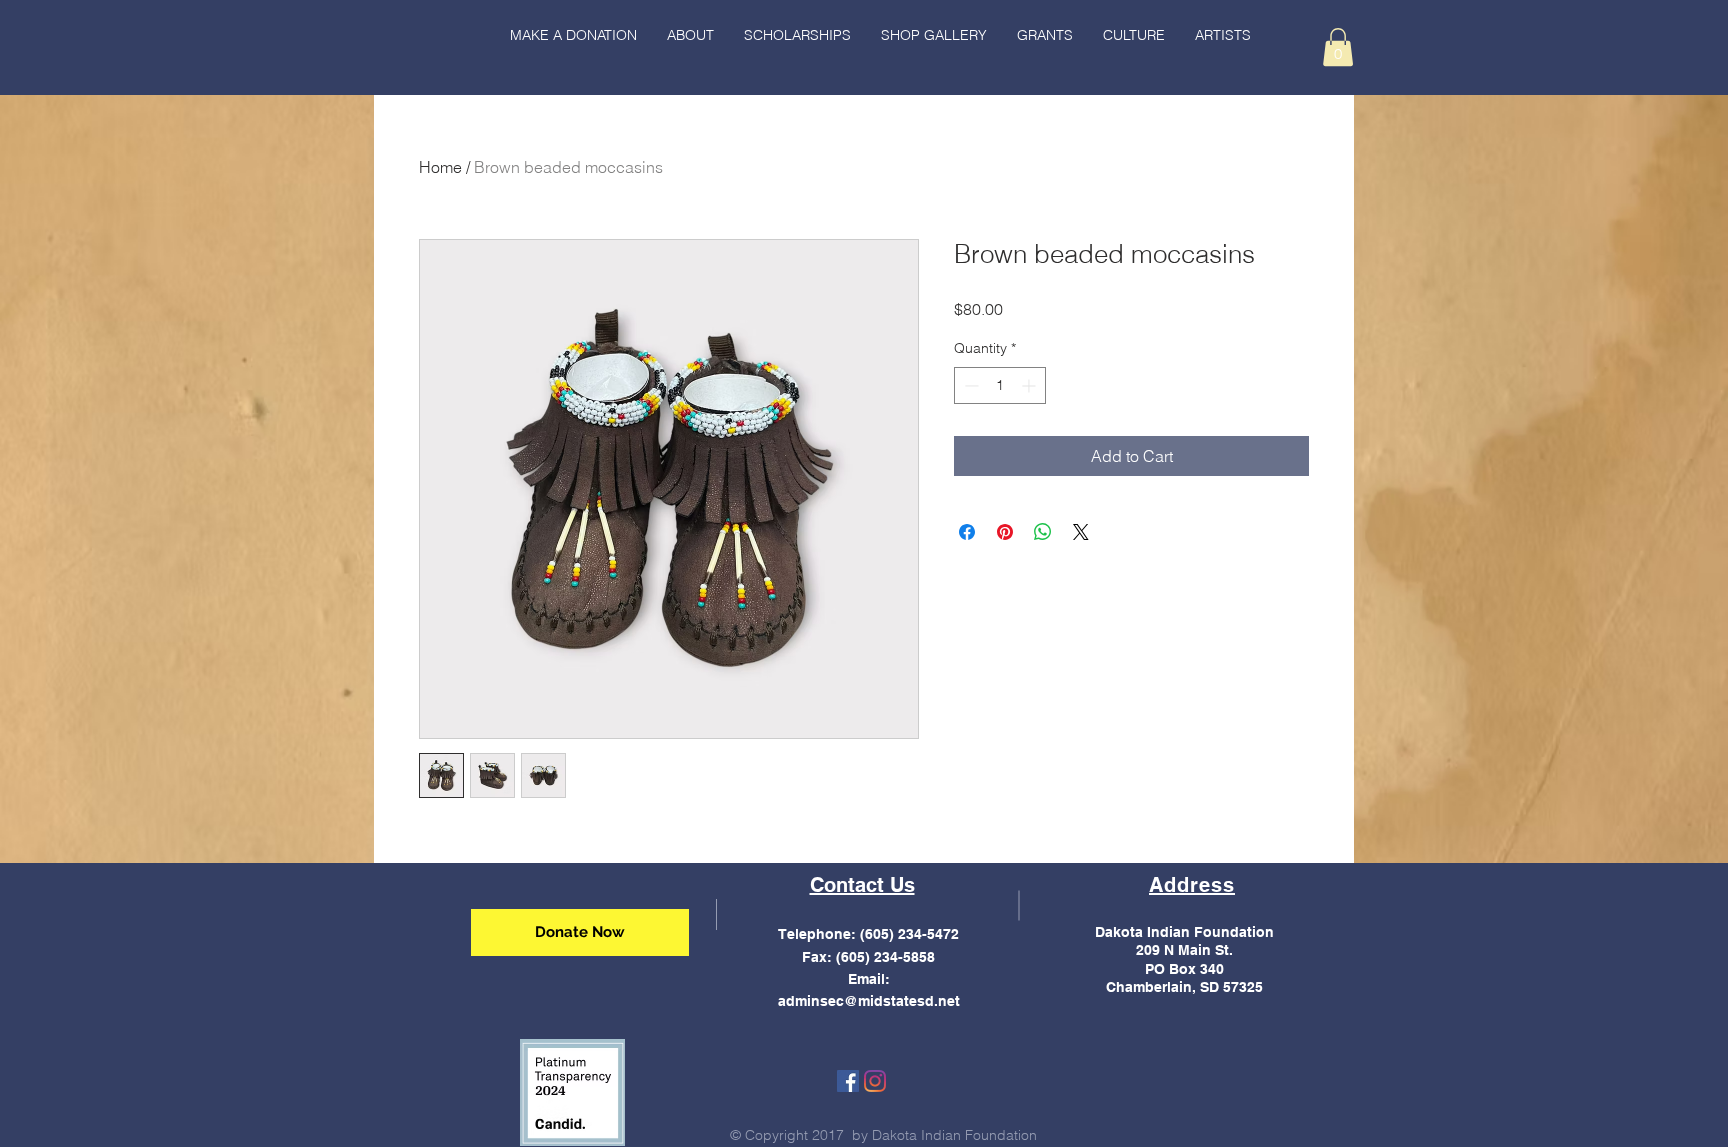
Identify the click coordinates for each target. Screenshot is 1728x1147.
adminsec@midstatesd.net (869, 1001)
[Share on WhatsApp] (1043, 532)
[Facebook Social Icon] (848, 1081)
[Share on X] (1081, 532)
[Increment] (1030, 385)
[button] (1134, 35)
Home (440, 167)
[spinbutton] (1000, 385)
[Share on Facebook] (967, 532)
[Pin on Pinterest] (1005, 532)
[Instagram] (875, 1081)
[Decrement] (969, 385)
